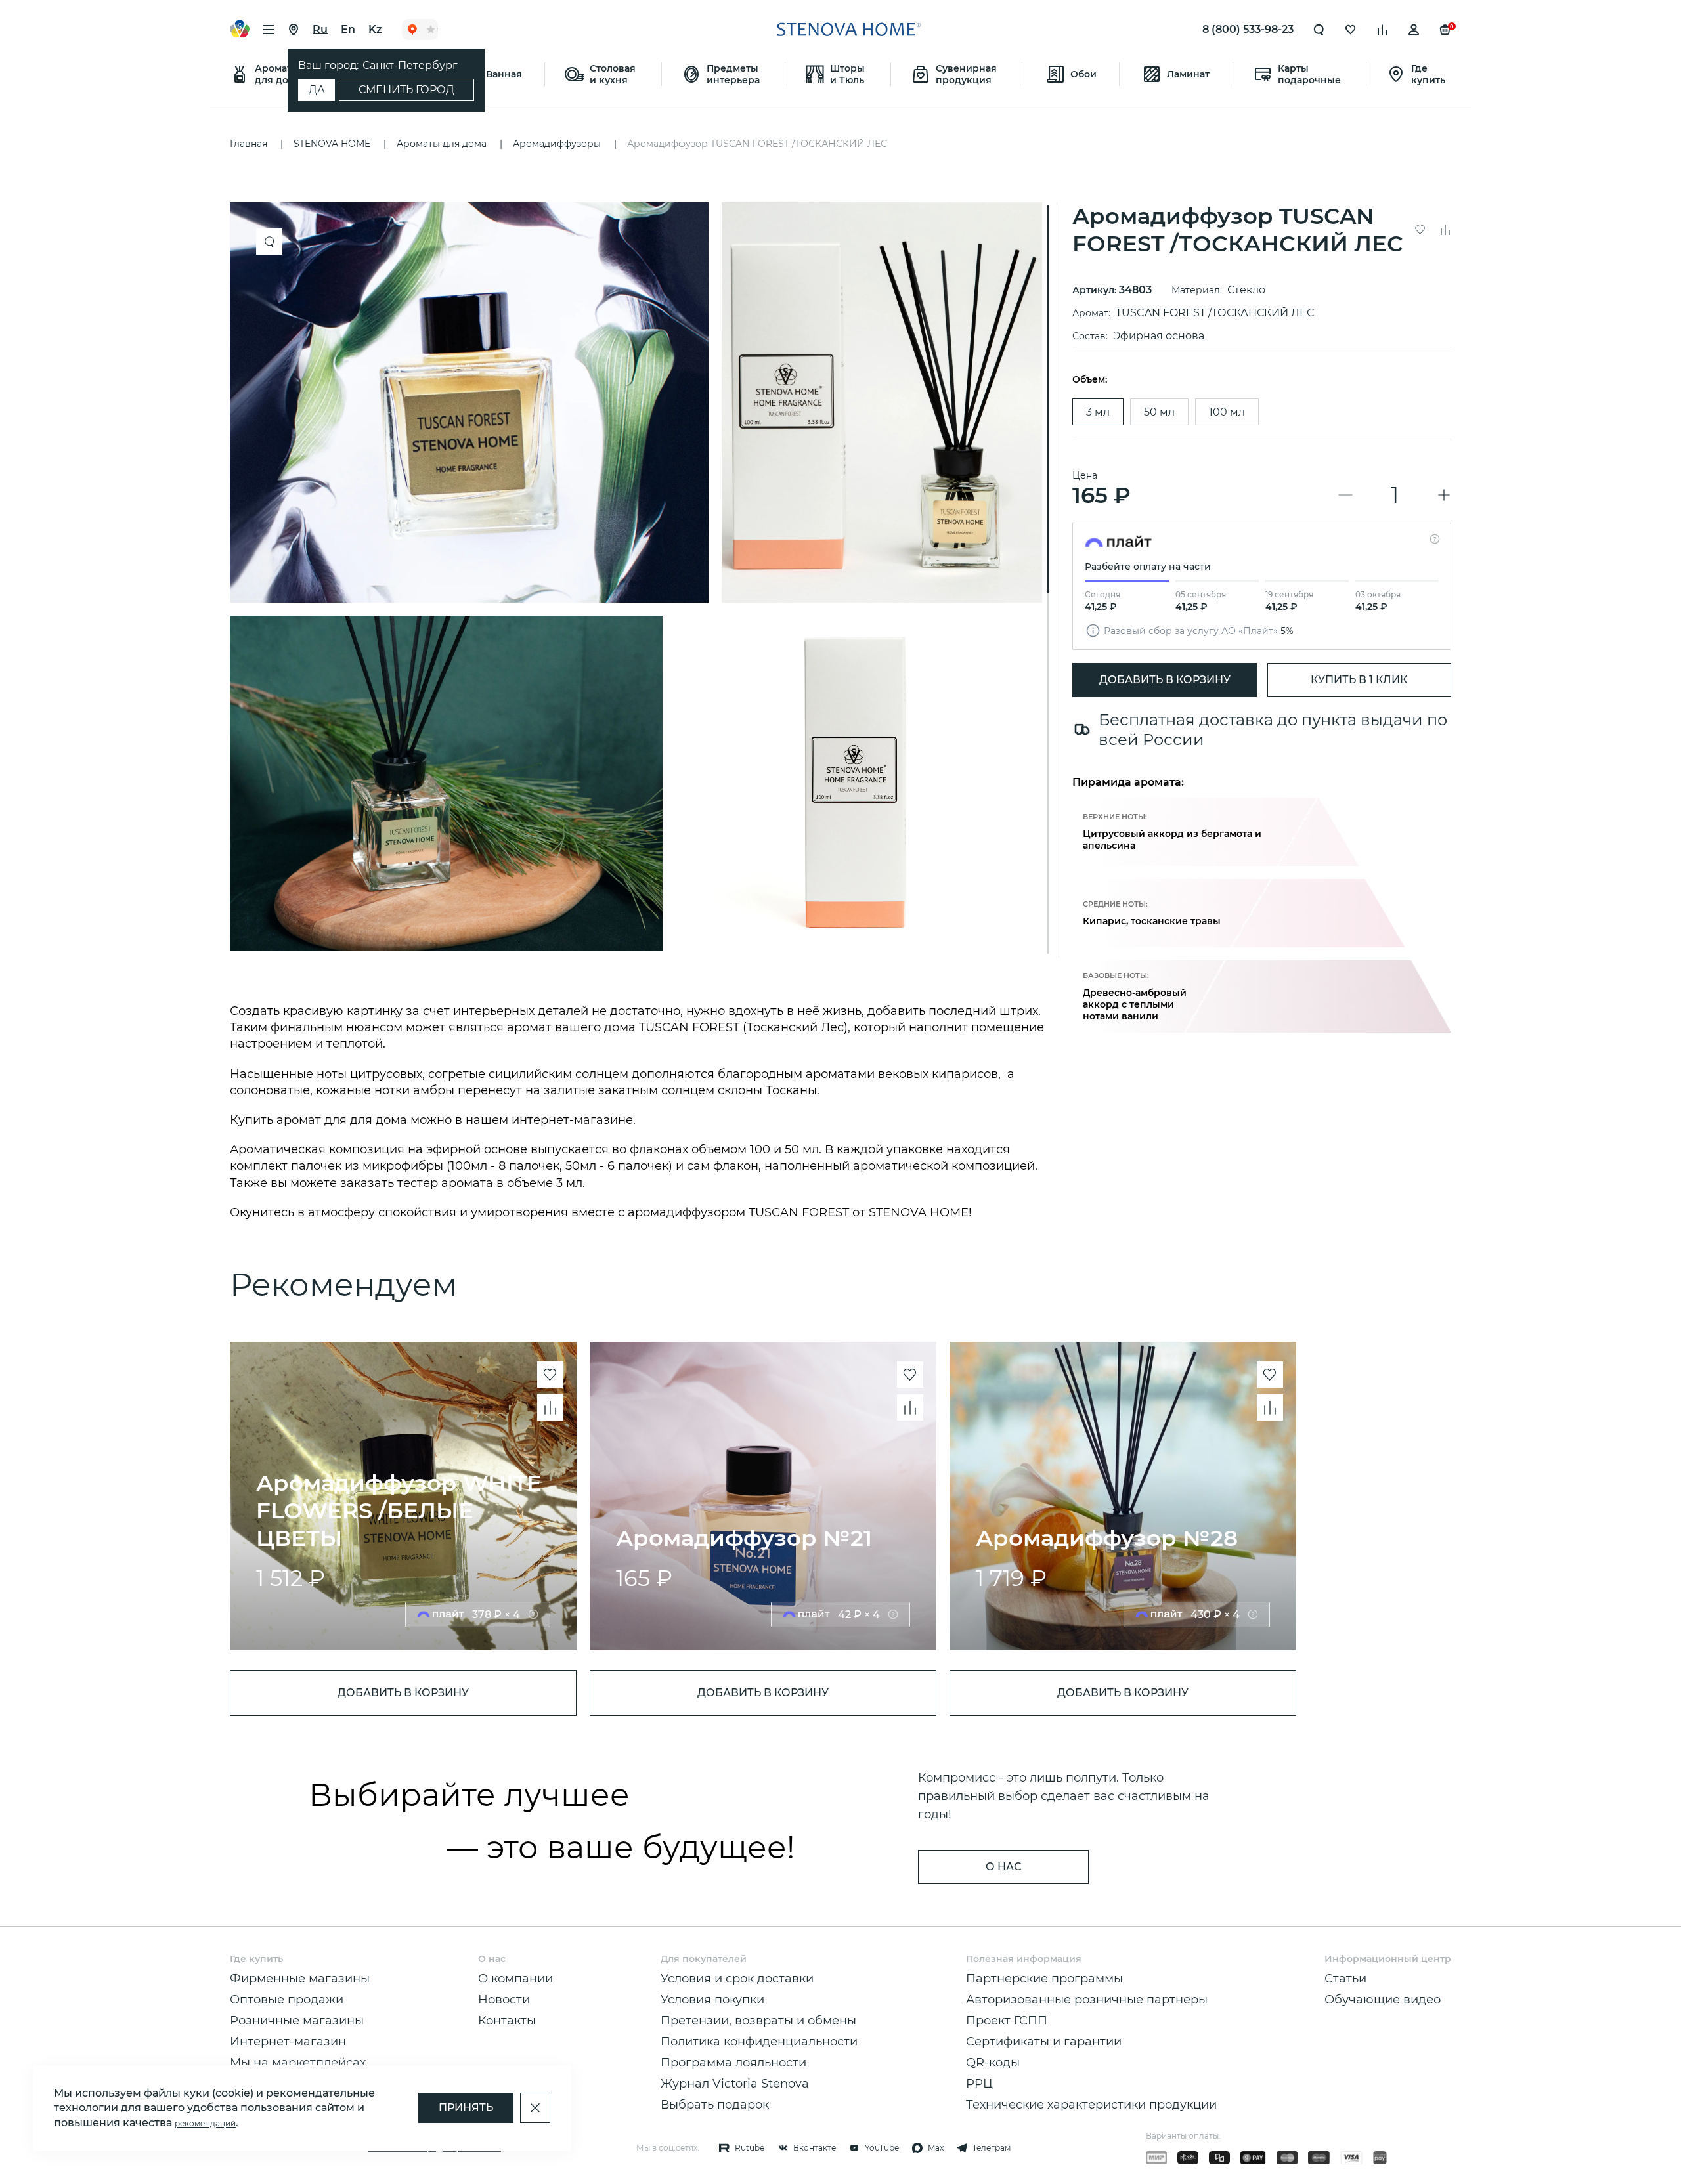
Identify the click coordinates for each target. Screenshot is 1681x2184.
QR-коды (993, 2063)
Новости (504, 2000)
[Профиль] (1414, 30)
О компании (515, 1979)
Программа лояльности (733, 2063)
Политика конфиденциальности (759, 2042)
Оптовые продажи (287, 2000)
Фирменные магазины (300, 1979)
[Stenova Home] (848, 30)
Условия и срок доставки (737, 1979)
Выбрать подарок (715, 2105)
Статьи (1345, 1979)
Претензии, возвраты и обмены (758, 2021)
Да (317, 90)
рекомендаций (205, 2123)
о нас (1003, 1867)
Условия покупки (712, 2000)
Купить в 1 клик (1359, 680)
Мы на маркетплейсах (298, 2063)
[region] (641, 580)
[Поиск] (1319, 30)
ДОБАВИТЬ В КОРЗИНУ (1165, 680)
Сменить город (406, 90)
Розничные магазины (297, 2021)
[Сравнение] (1382, 30)
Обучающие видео (1383, 2000)
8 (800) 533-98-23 (1248, 29)
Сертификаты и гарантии (1044, 2042)
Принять (466, 2108)
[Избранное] (1351, 30)
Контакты (507, 2021)
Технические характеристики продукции (1091, 2105)
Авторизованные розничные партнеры (1087, 2000)
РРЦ (979, 2084)
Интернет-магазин (288, 2042)
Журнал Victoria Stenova (735, 2084)
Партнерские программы (1044, 1979)
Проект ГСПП (1007, 2021)
